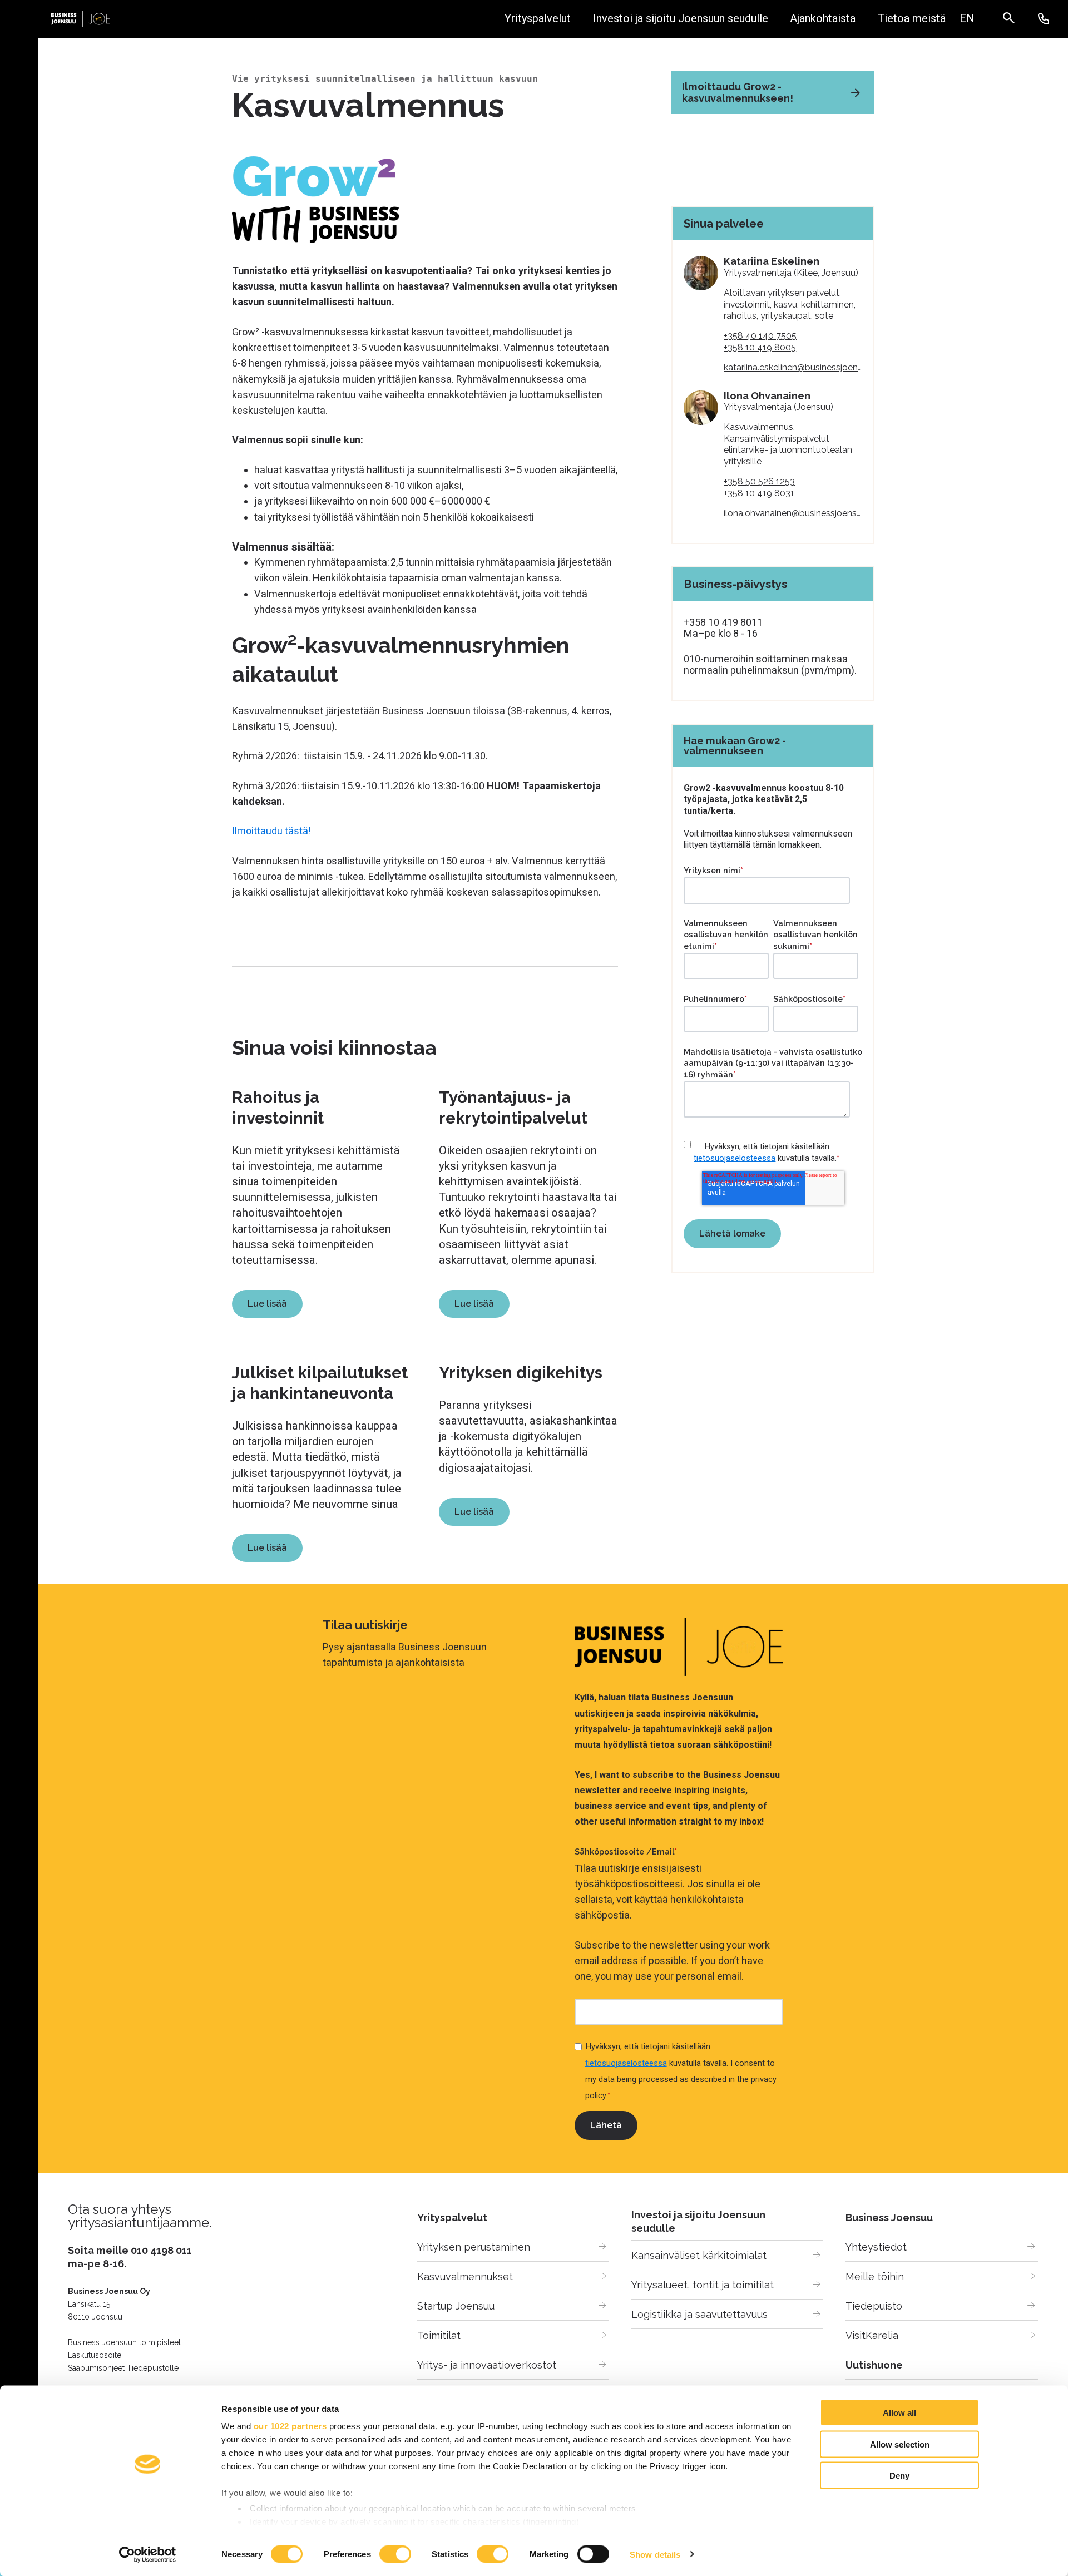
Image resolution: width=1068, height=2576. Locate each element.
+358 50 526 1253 (759, 481)
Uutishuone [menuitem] (874, 2365)
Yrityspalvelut (538, 19)
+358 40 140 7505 (760, 336)
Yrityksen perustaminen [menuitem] (474, 2247)
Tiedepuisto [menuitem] (874, 2306)
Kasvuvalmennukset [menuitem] (465, 2276)
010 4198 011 (161, 2250)
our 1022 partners (290, 2426)
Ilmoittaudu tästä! (273, 831)
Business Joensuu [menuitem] (889, 2217)
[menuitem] (967, 19)
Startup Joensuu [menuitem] (456, 2306)
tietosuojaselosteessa (735, 1158)
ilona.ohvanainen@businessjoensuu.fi (798, 513)
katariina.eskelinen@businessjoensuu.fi (801, 367)
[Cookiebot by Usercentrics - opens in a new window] (148, 2554)
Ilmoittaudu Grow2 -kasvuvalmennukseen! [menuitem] (738, 92)
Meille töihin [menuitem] (875, 2276)
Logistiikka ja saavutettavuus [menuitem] (699, 2314)
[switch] (395, 2554)
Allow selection (900, 2444)
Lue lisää (267, 1304)
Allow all (899, 2413)
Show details (655, 2554)
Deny (899, 2476)
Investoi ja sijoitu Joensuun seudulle (681, 19)
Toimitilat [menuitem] (439, 2335)
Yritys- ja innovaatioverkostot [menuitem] (487, 2365)
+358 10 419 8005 (760, 347)
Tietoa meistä (912, 19)
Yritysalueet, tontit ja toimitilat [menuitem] (703, 2285)
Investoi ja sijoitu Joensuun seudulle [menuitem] (698, 2221)
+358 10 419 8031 (759, 493)
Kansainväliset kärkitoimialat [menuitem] (699, 2255)
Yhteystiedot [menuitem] (876, 2247)
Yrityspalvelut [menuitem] (452, 2217)
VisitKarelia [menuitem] (872, 2335)
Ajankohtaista (823, 19)
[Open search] (1014, 19)
